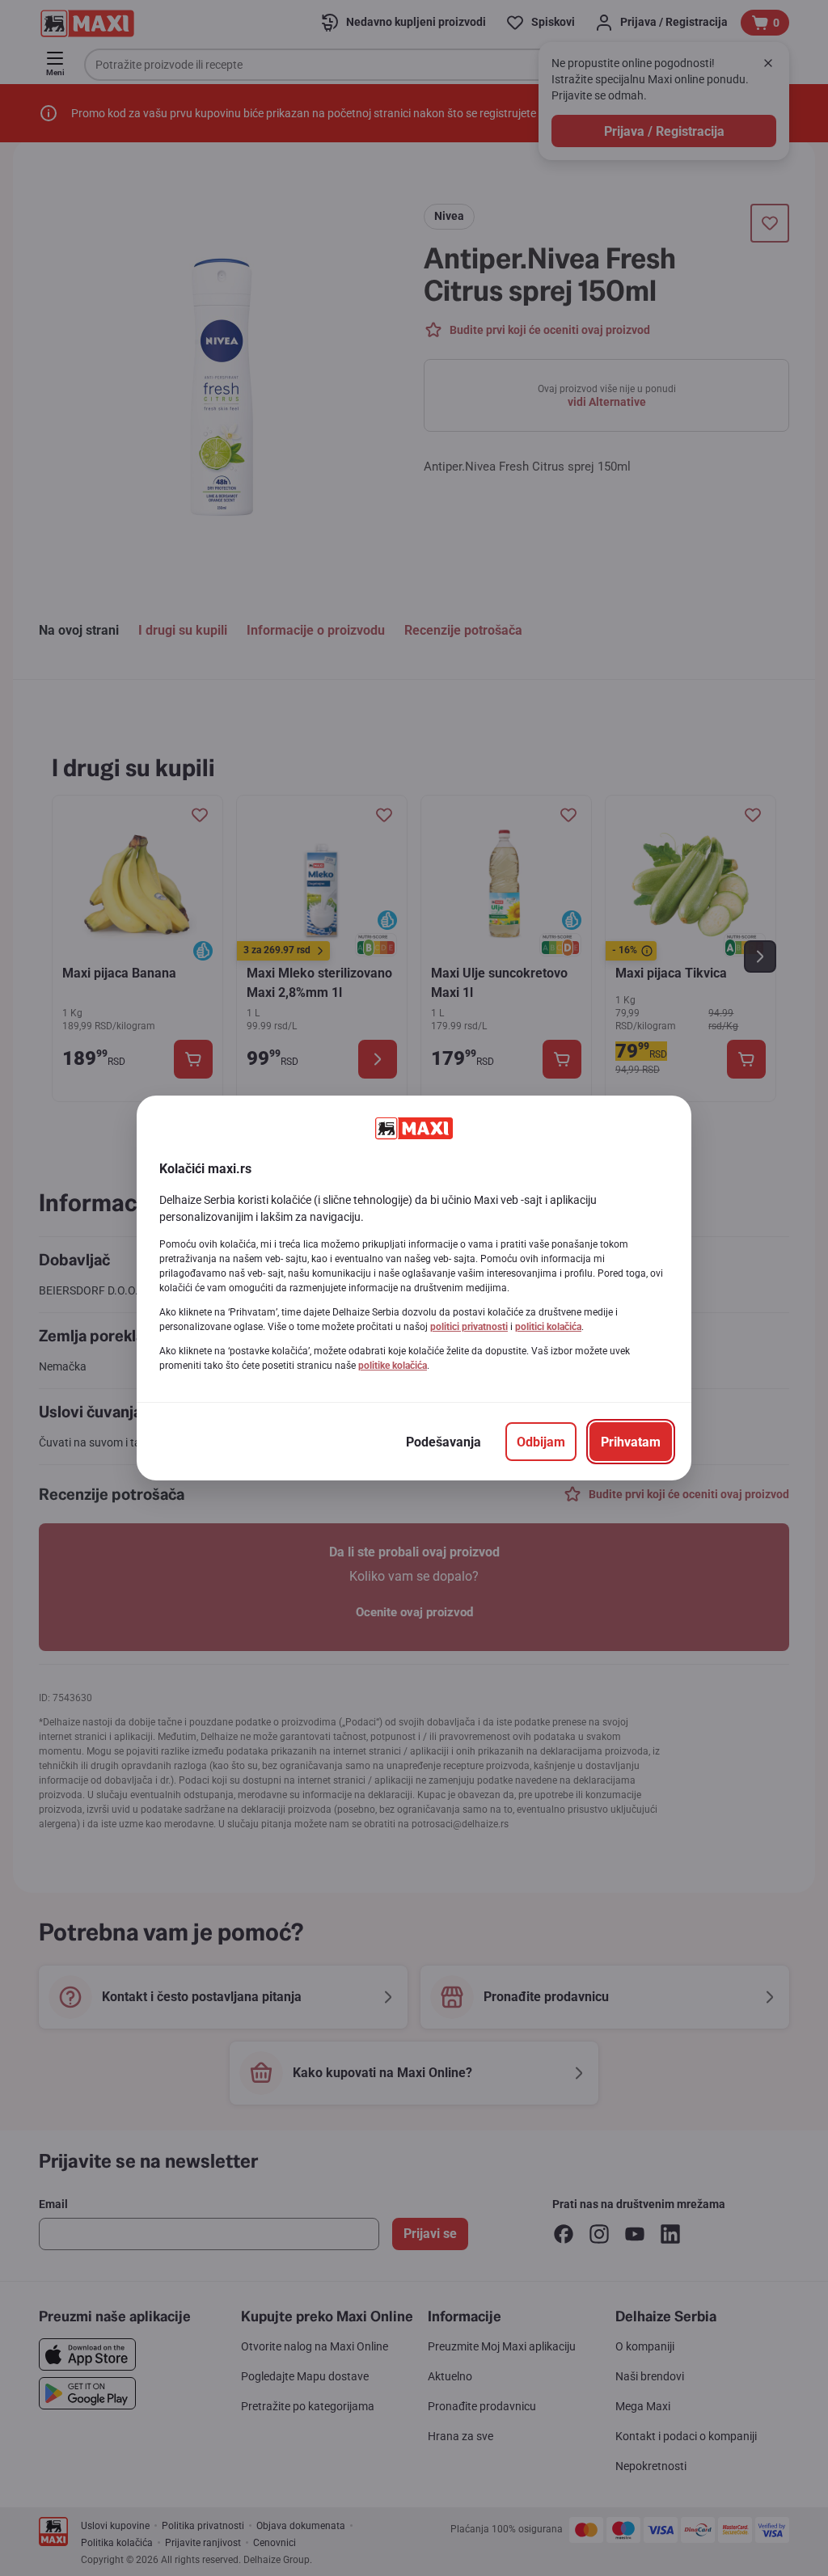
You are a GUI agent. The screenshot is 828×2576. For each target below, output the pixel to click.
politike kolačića (393, 1366)
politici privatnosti (469, 1327)
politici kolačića (548, 1327)
